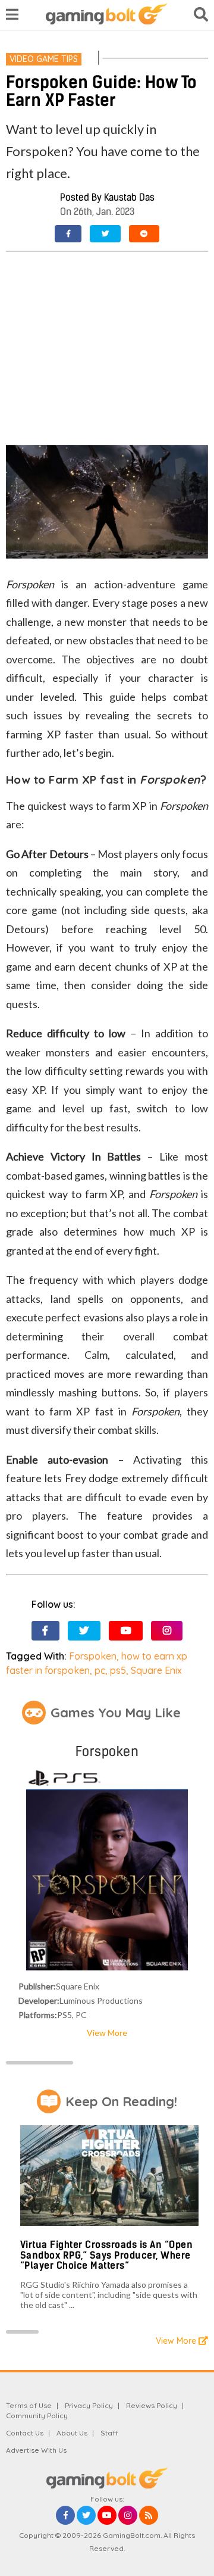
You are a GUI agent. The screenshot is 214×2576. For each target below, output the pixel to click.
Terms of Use (29, 2405)
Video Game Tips (44, 59)
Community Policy (37, 2416)
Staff (109, 2433)
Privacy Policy (89, 2405)
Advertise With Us (36, 2450)
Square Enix (156, 1670)
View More (107, 2033)
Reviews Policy (152, 2405)
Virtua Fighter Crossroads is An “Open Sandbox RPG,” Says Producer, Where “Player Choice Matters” (107, 2255)
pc (100, 1670)
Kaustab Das (129, 197)
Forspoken (93, 1656)
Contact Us (25, 2433)
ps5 (118, 1670)
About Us (72, 2433)
